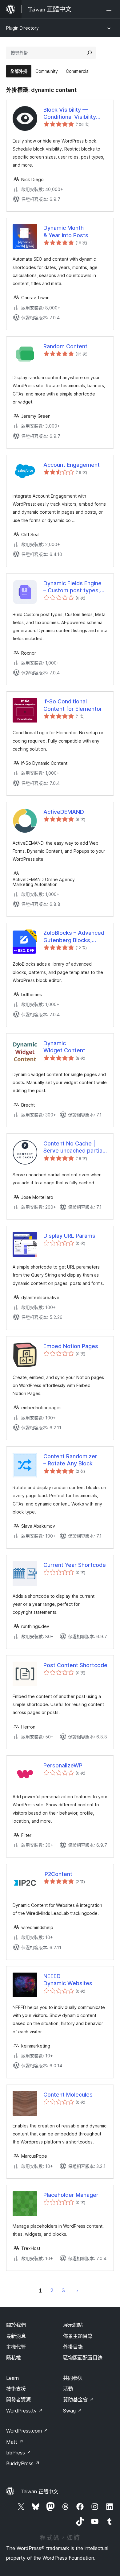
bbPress (19, 2453)
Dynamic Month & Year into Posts (66, 231)
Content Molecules (68, 2095)
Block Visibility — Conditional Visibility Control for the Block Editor (71, 114)
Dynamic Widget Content (64, 1047)
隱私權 (14, 2358)
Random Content (65, 346)
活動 (68, 2389)
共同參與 (73, 2378)
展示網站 (73, 2325)
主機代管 (16, 2347)
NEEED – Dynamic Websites (68, 1980)
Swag (72, 2411)
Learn (12, 2378)
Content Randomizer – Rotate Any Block (70, 1460)
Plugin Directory (22, 28)
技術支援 (16, 2389)
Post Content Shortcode (75, 1665)
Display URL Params (69, 1236)
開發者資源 (18, 2400)
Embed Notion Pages (71, 1346)
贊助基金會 (78, 2400)
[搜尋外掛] (90, 53)
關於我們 (16, 2325)
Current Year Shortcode (75, 1565)
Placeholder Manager (71, 2195)
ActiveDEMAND (64, 812)
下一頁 (77, 2290)
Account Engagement (72, 465)
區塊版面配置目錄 (83, 2358)
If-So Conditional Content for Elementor (73, 705)
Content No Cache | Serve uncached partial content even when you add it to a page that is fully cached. (74, 1147)
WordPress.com (27, 2431)
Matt (15, 2442)
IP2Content (58, 1874)
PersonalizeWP (63, 1765)
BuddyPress (23, 2463)
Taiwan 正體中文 (39, 2491)
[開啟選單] (110, 9)
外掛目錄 (73, 2347)
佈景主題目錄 (78, 2336)
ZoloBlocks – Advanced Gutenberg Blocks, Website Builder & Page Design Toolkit (74, 937)
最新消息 (16, 2336)
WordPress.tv (24, 2411)
